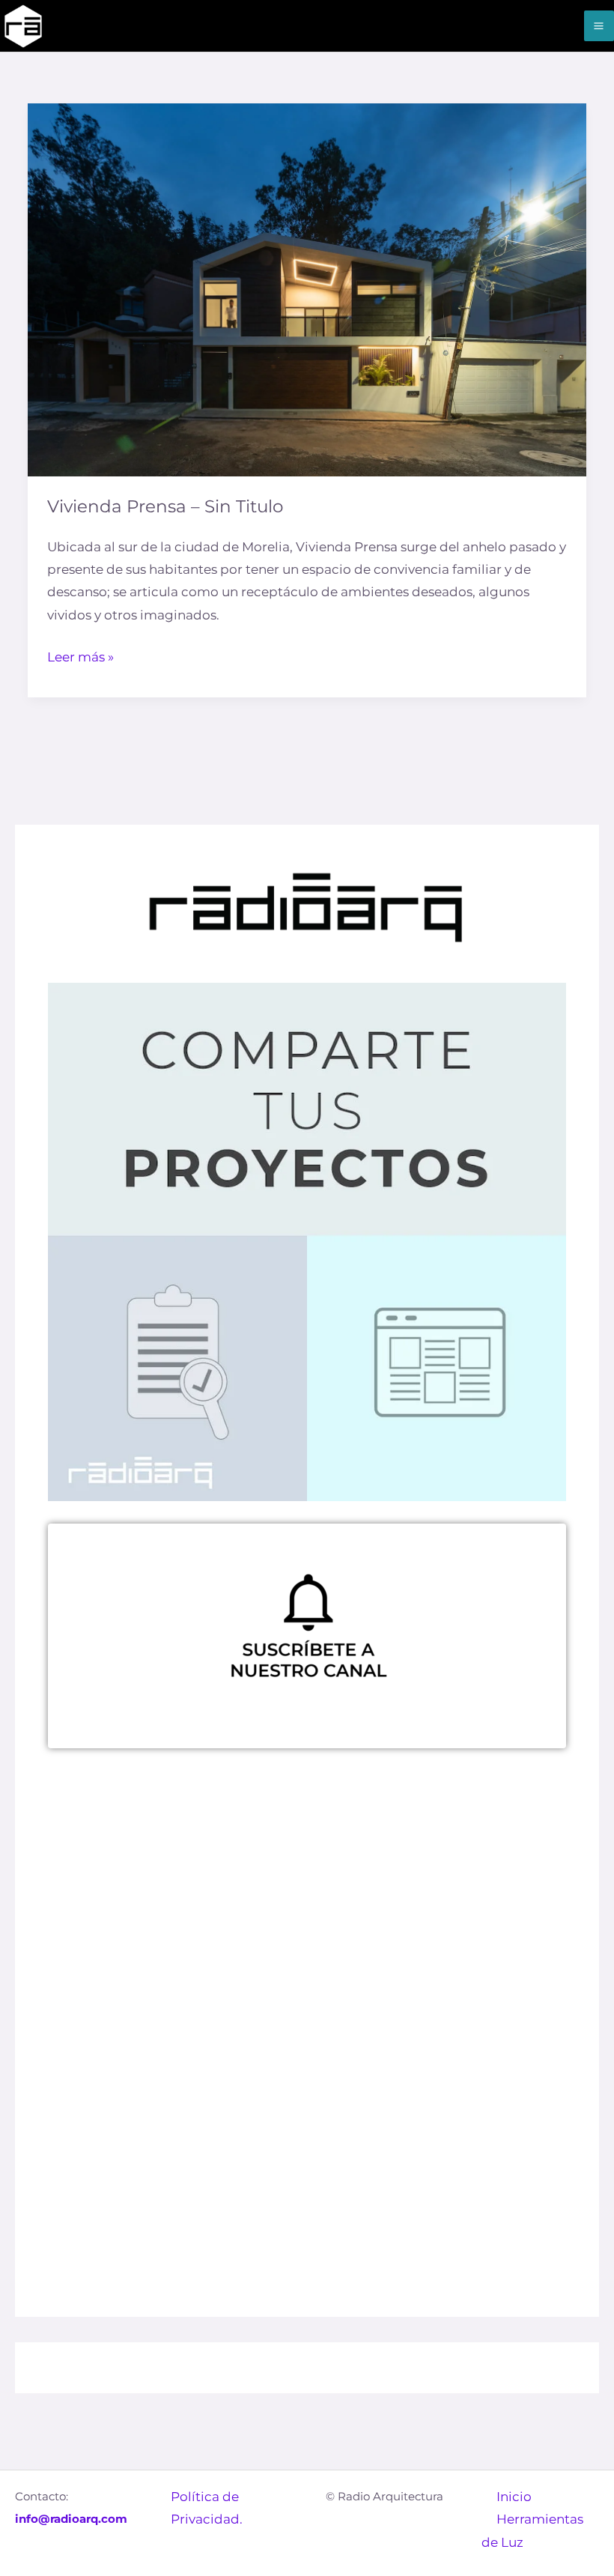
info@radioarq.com (71, 2519)
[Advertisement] (307, 1919)
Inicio (514, 2497)
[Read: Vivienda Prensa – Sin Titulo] (307, 289)
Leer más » (80, 655)
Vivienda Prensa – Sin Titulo (165, 506)
